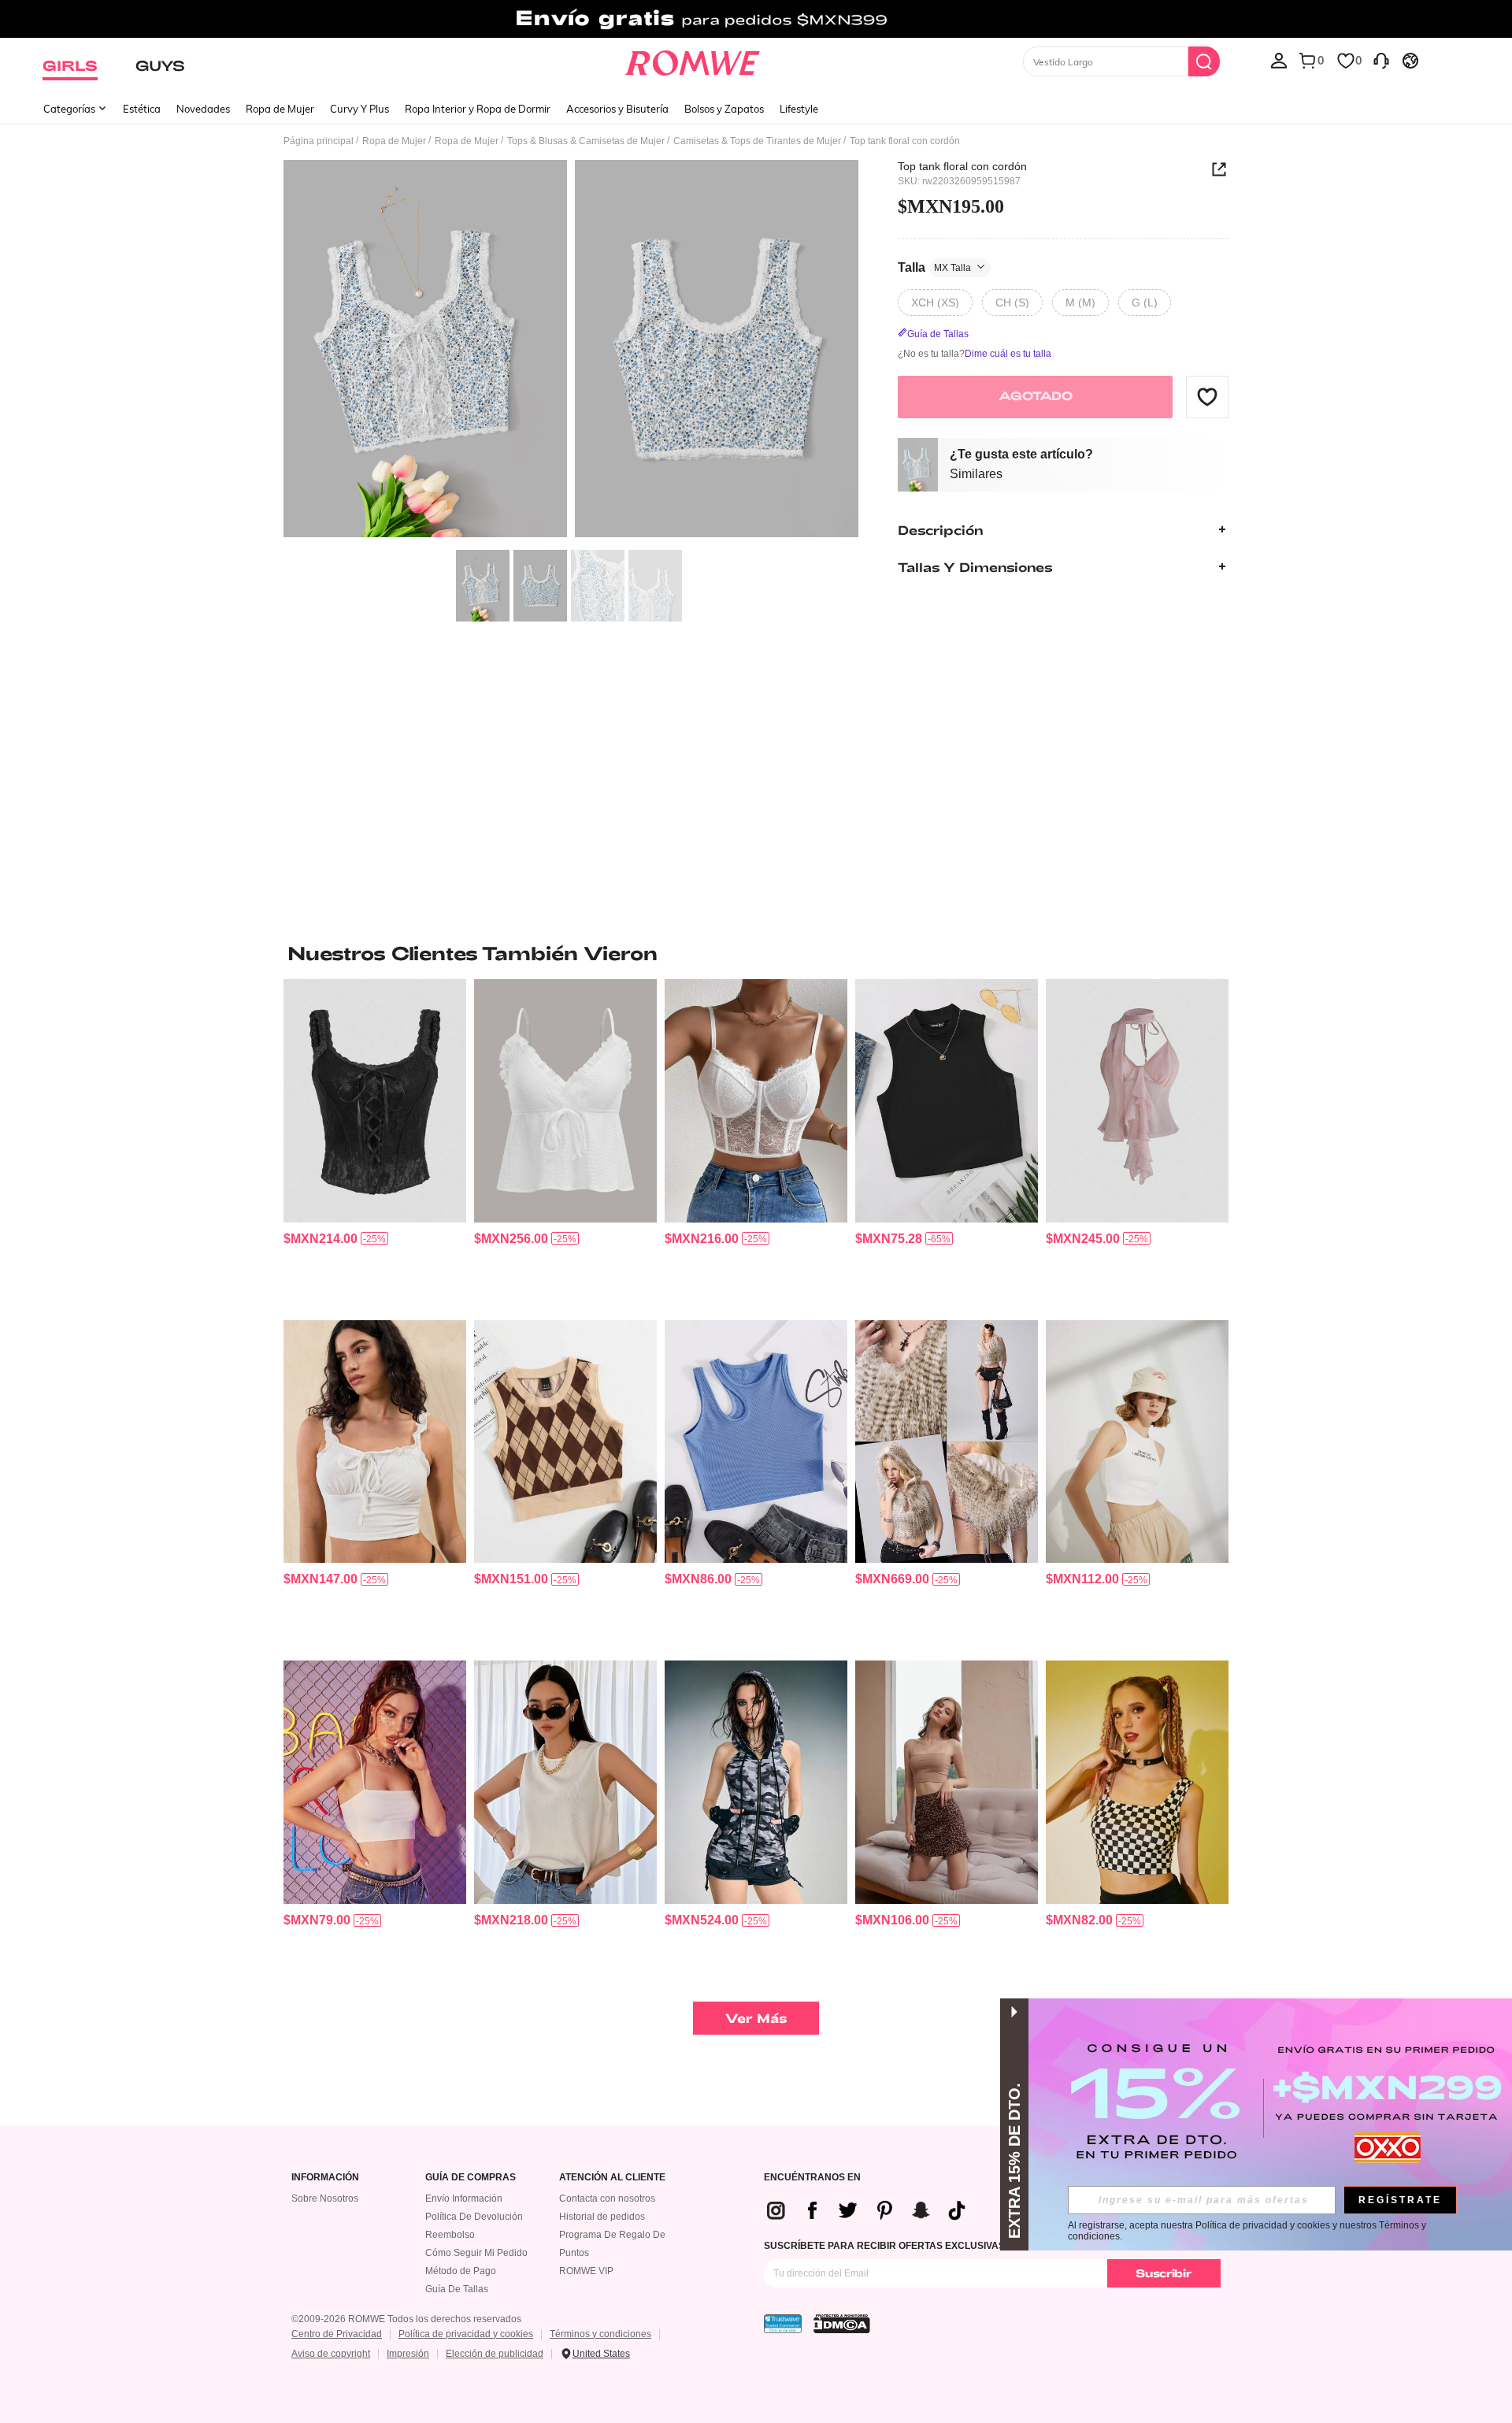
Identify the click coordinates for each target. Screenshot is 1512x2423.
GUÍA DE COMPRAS (471, 2178)
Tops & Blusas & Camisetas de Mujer (586, 141)
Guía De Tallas (457, 2289)
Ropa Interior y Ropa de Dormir (478, 109)
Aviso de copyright (331, 2354)
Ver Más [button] (756, 2018)
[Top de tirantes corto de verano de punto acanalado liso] (565, 1782)
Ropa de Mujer (280, 109)
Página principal (319, 141)
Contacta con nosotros (607, 2199)
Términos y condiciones (600, 2334)
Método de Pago (461, 2271)
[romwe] (693, 60)
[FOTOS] (571, 351)
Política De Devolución (474, 2217)
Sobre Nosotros (325, 2199)
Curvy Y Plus (359, 109)
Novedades (203, 109)
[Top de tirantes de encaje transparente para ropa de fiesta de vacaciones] (756, 1101)
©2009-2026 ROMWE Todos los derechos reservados (406, 2319)
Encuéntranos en (812, 2178)
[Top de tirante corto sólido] (375, 1782)
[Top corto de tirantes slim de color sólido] (947, 1782)
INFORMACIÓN (325, 2178)
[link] (756, 19)
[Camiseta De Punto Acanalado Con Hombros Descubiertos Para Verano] (756, 1442)
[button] (1207, 396)
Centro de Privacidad (337, 2334)
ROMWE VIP (586, 2271)
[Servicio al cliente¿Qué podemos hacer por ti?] (1381, 60)
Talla (934, 267)
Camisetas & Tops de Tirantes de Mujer (757, 141)
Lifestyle (799, 109)
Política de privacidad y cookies (466, 2334)
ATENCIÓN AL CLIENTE (612, 2178)
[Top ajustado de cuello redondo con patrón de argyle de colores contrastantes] (565, 1442)
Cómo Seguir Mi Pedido (476, 2253)
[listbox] (1279, 60)
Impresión (408, 2354)
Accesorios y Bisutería (617, 109)
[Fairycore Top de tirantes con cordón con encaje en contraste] (375, 1101)
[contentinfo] (321, 1239)
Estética (142, 109)
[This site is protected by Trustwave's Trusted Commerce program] (783, 2324)
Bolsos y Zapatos (724, 109)
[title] (756, 953)
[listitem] (375, 1143)
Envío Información (464, 2199)
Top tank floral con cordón (962, 166)
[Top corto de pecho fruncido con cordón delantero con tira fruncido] (375, 1442)
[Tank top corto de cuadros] (1137, 1782)
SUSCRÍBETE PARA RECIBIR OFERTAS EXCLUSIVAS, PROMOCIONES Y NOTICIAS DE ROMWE (978, 2246)
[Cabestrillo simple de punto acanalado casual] (947, 1101)
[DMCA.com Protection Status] (842, 2324)
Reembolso (450, 2235)
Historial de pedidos (602, 2217)
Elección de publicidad (495, 2354)
